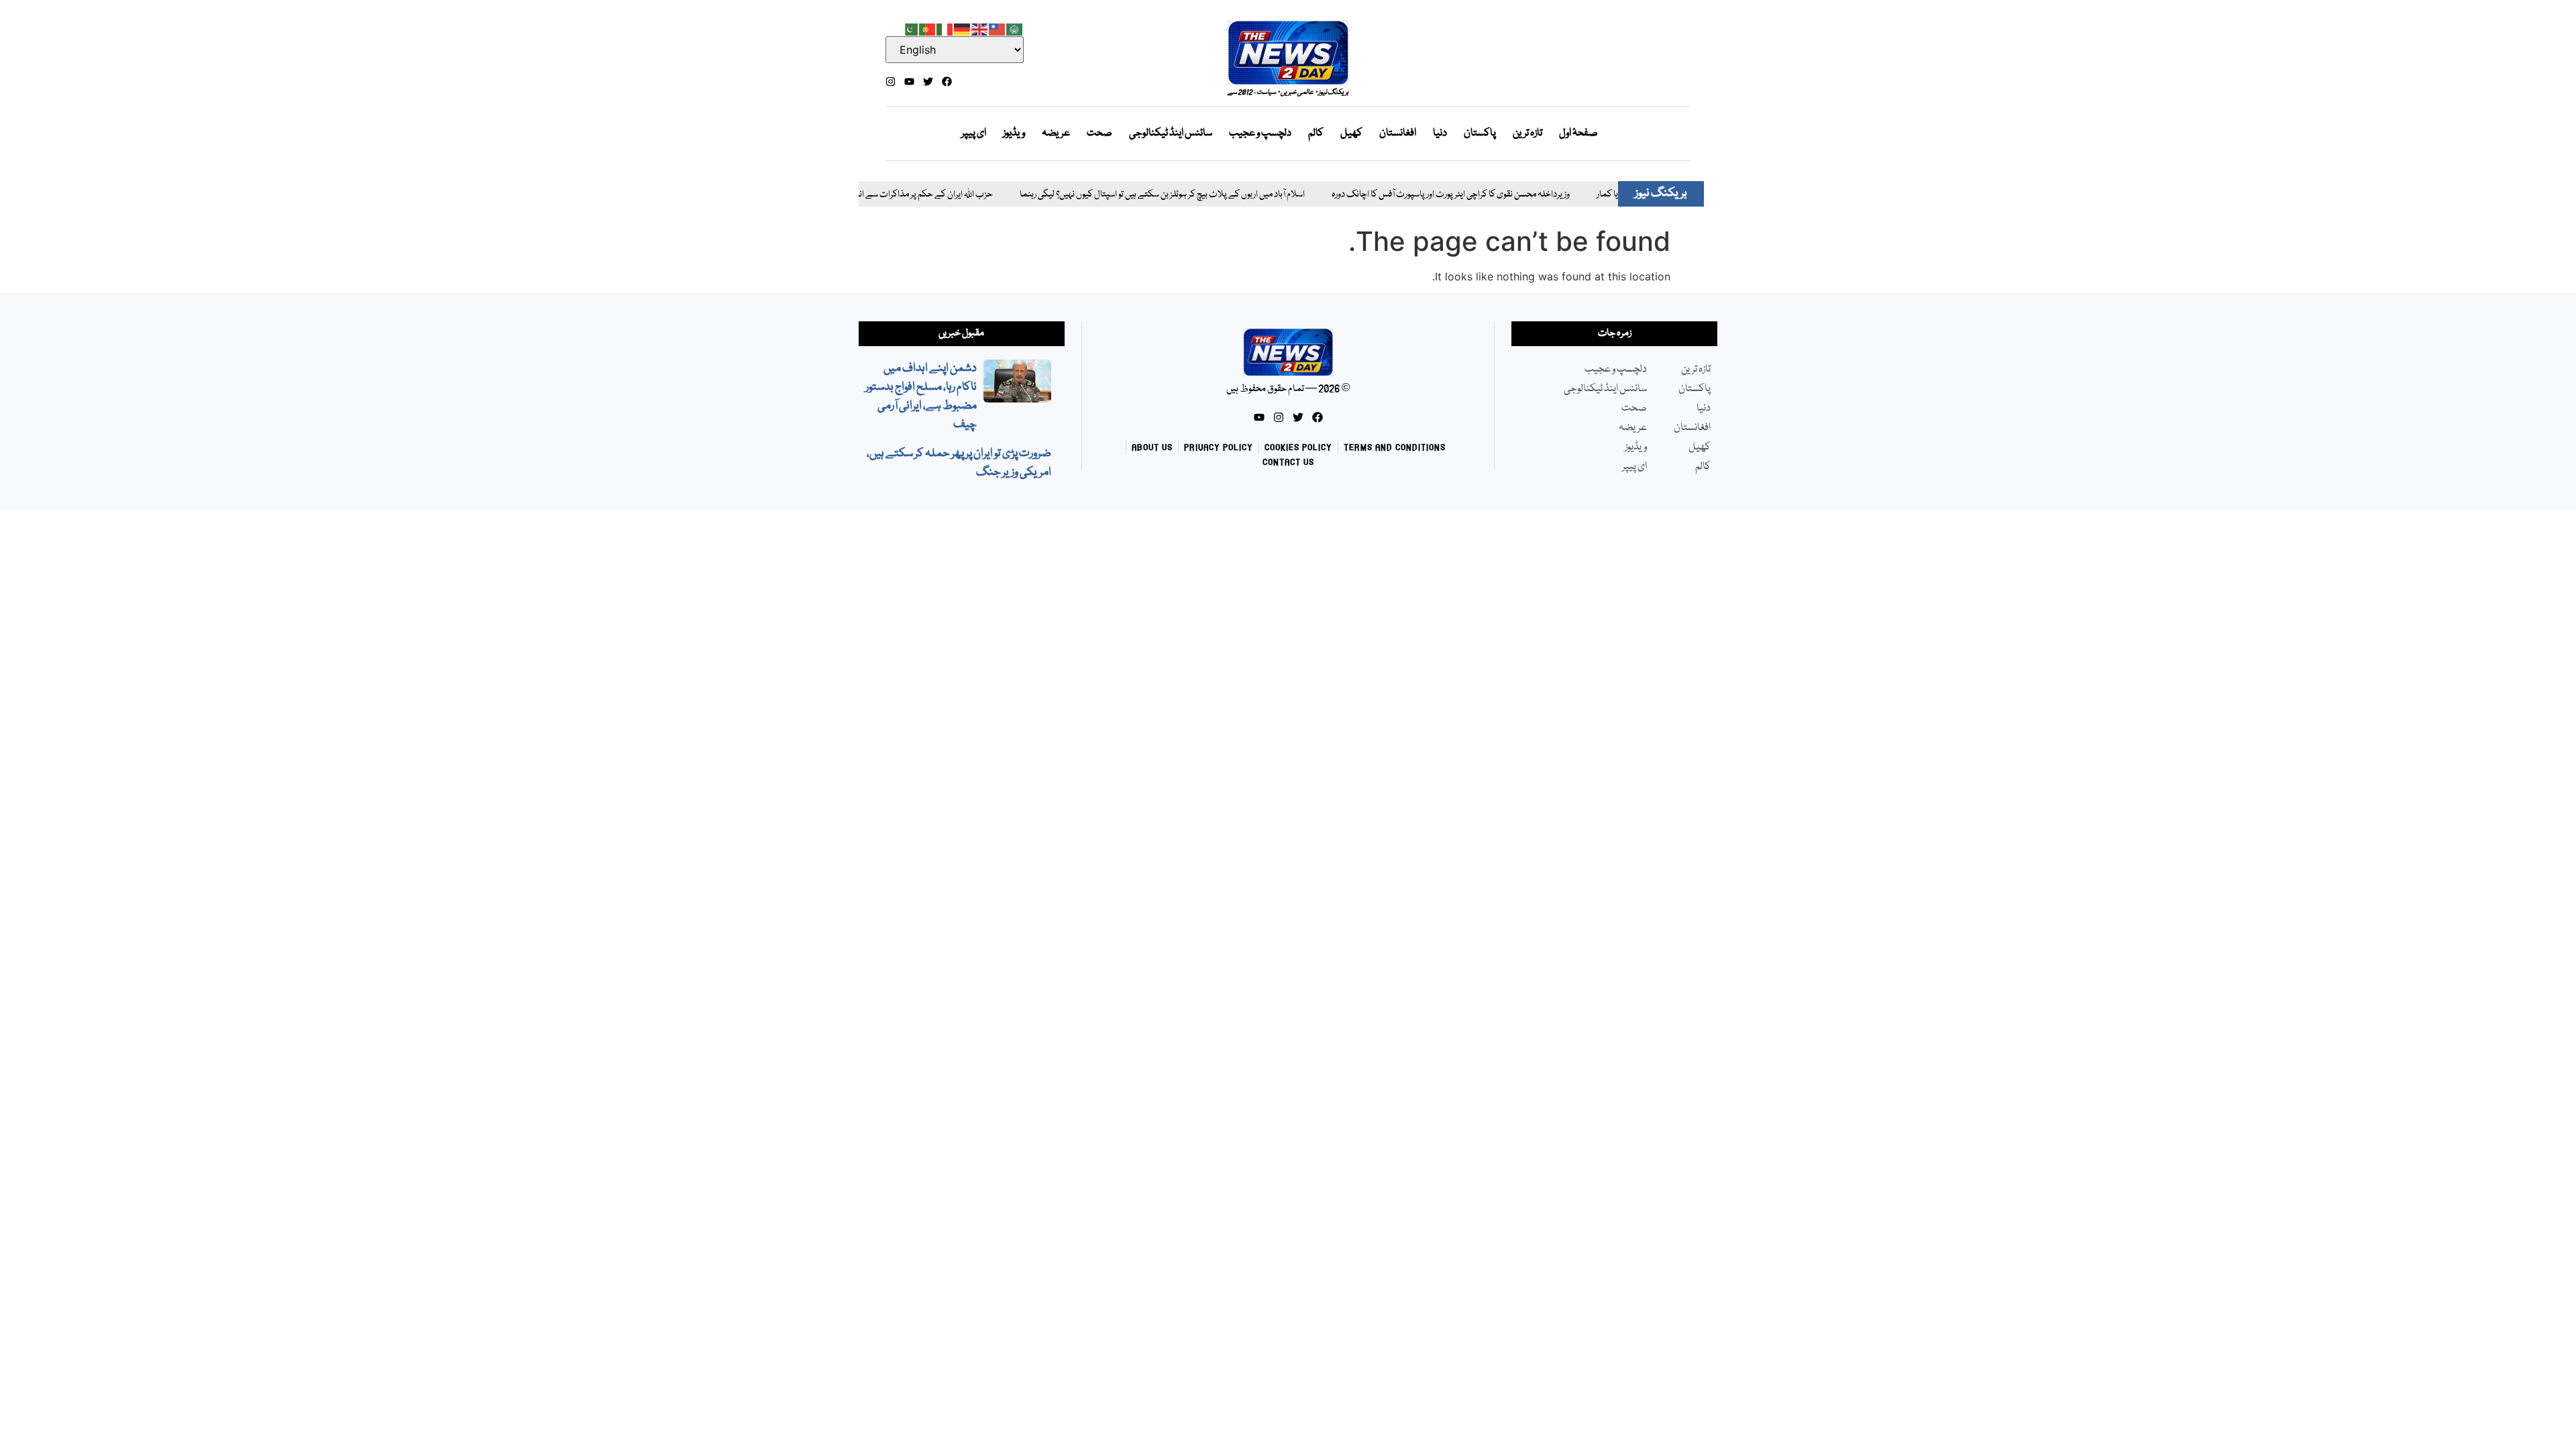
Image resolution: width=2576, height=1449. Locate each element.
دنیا (1440, 133)
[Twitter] (928, 82)
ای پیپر (974, 133)
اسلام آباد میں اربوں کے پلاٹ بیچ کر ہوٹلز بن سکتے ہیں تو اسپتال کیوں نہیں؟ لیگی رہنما (1118, 195)
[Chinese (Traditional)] (998, 28)
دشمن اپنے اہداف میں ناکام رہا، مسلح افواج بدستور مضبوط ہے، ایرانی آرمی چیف (921, 397)
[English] (980, 28)
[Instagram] (891, 82)
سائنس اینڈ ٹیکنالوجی (1171, 133)
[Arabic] (1015, 28)
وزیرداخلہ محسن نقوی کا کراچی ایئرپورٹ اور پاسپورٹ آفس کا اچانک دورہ (1406, 195)
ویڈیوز (1014, 133)
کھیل (1351, 133)
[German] (963, 28)
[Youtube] (909, 82)
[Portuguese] (928, 28)
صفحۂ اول (1578, 133)
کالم (1316, 133)
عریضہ (1056, 133)
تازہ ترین (1527, 133)
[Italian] (945, 28)
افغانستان (1398, 133)
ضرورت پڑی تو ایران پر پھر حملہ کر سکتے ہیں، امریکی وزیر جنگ (959, 463)
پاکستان (1480, 133)
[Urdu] (910, 28)
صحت (1099, 133)
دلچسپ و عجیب (1260, 133)
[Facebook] (947, 82)
